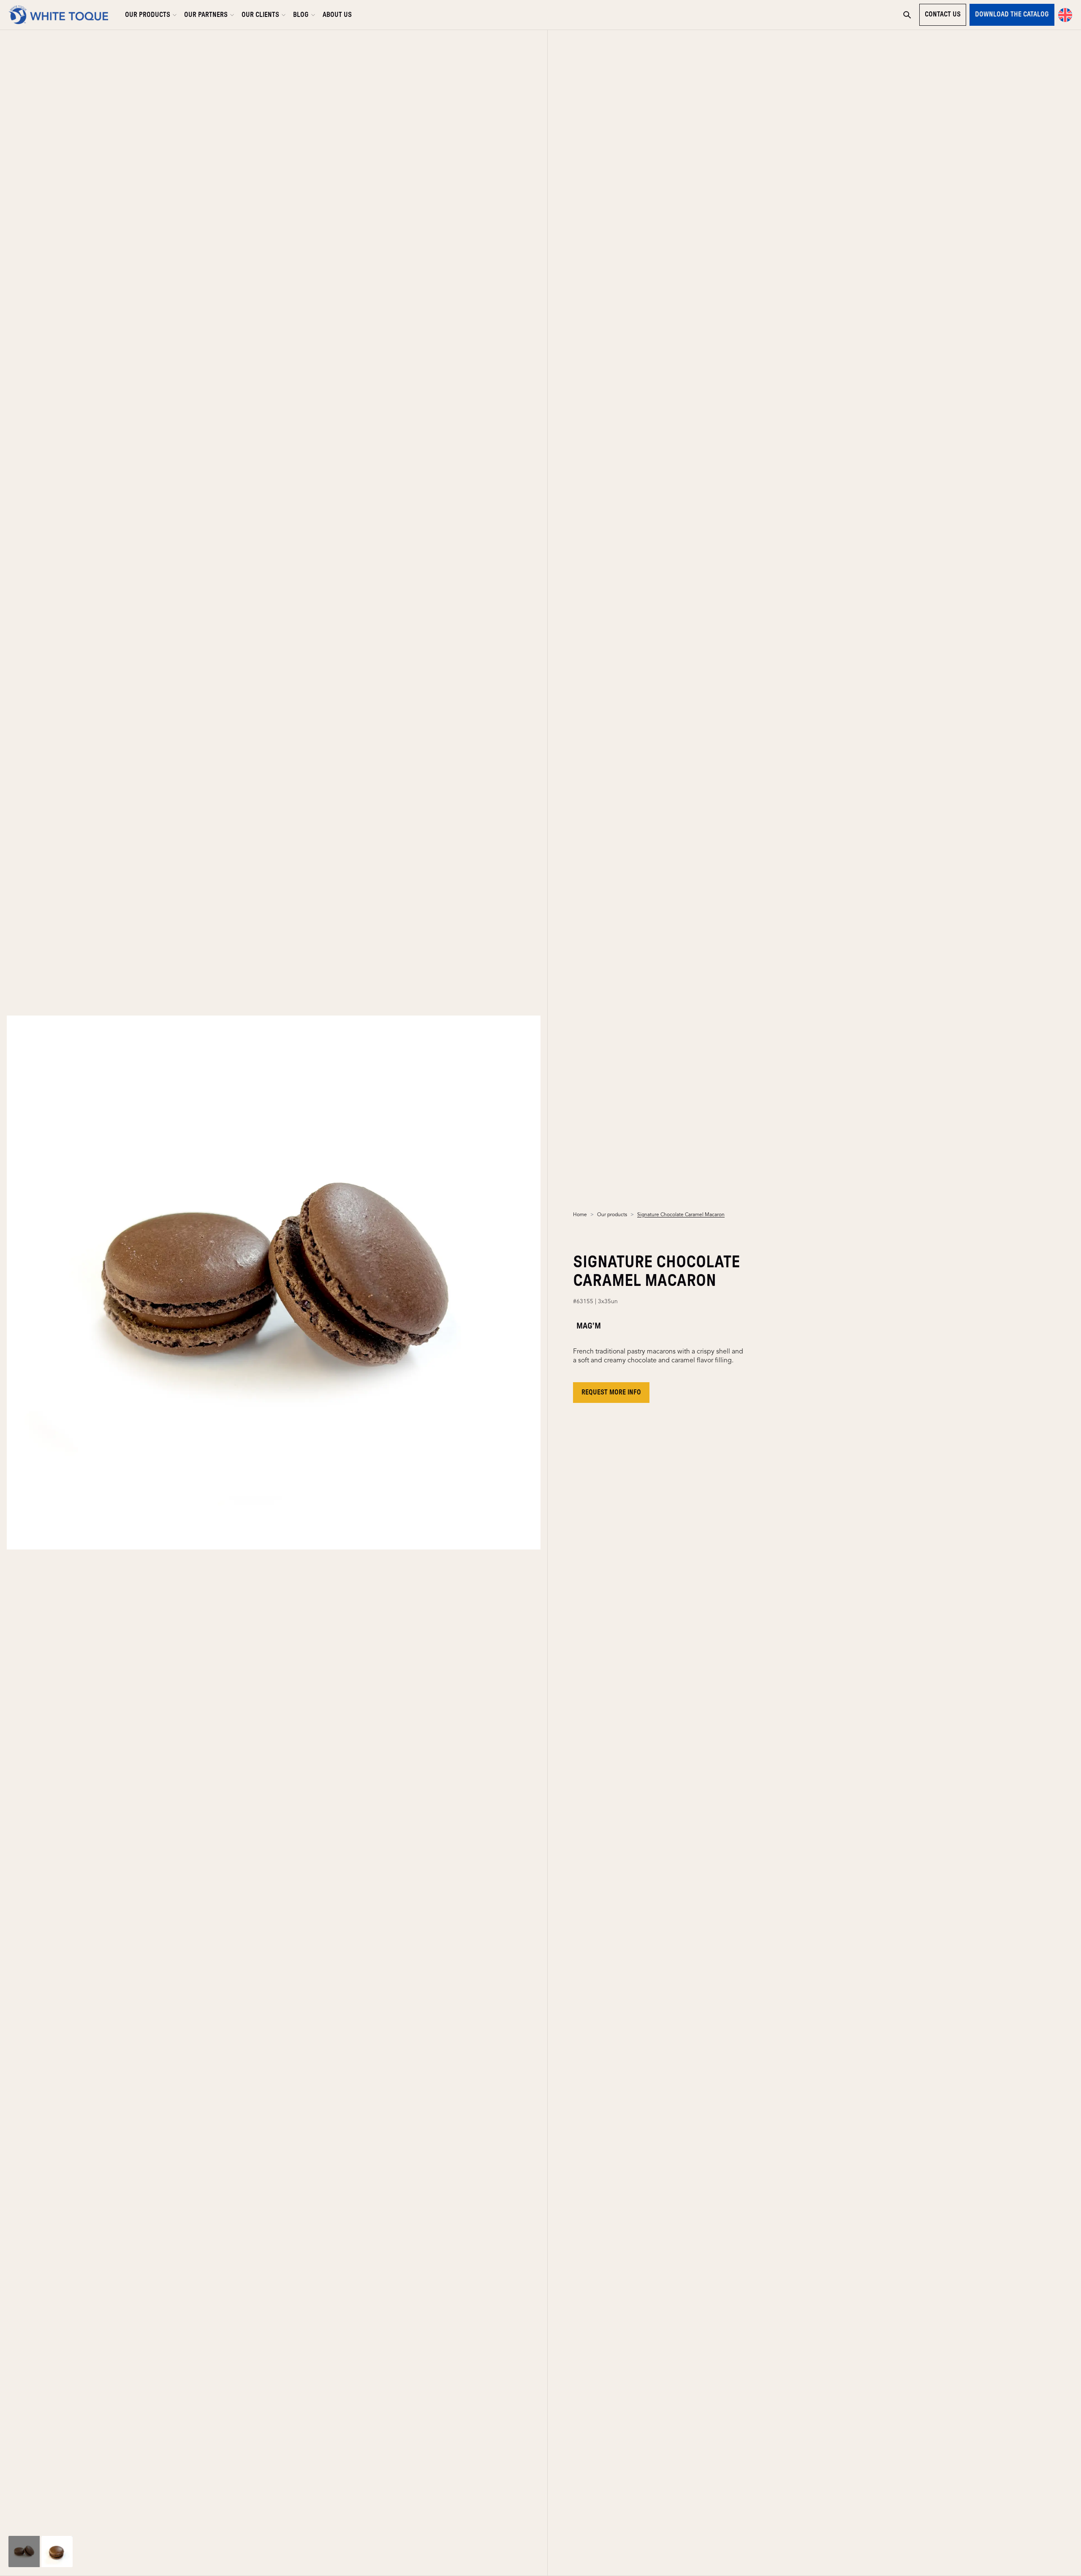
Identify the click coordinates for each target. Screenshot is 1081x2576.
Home (580, 1215)
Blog (301, 15)
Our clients (260, 15)
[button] (1065, 15)
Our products (148, 15)
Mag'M (589, 1326)
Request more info (611, 1392)
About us (337, 15)
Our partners (206, 15)
